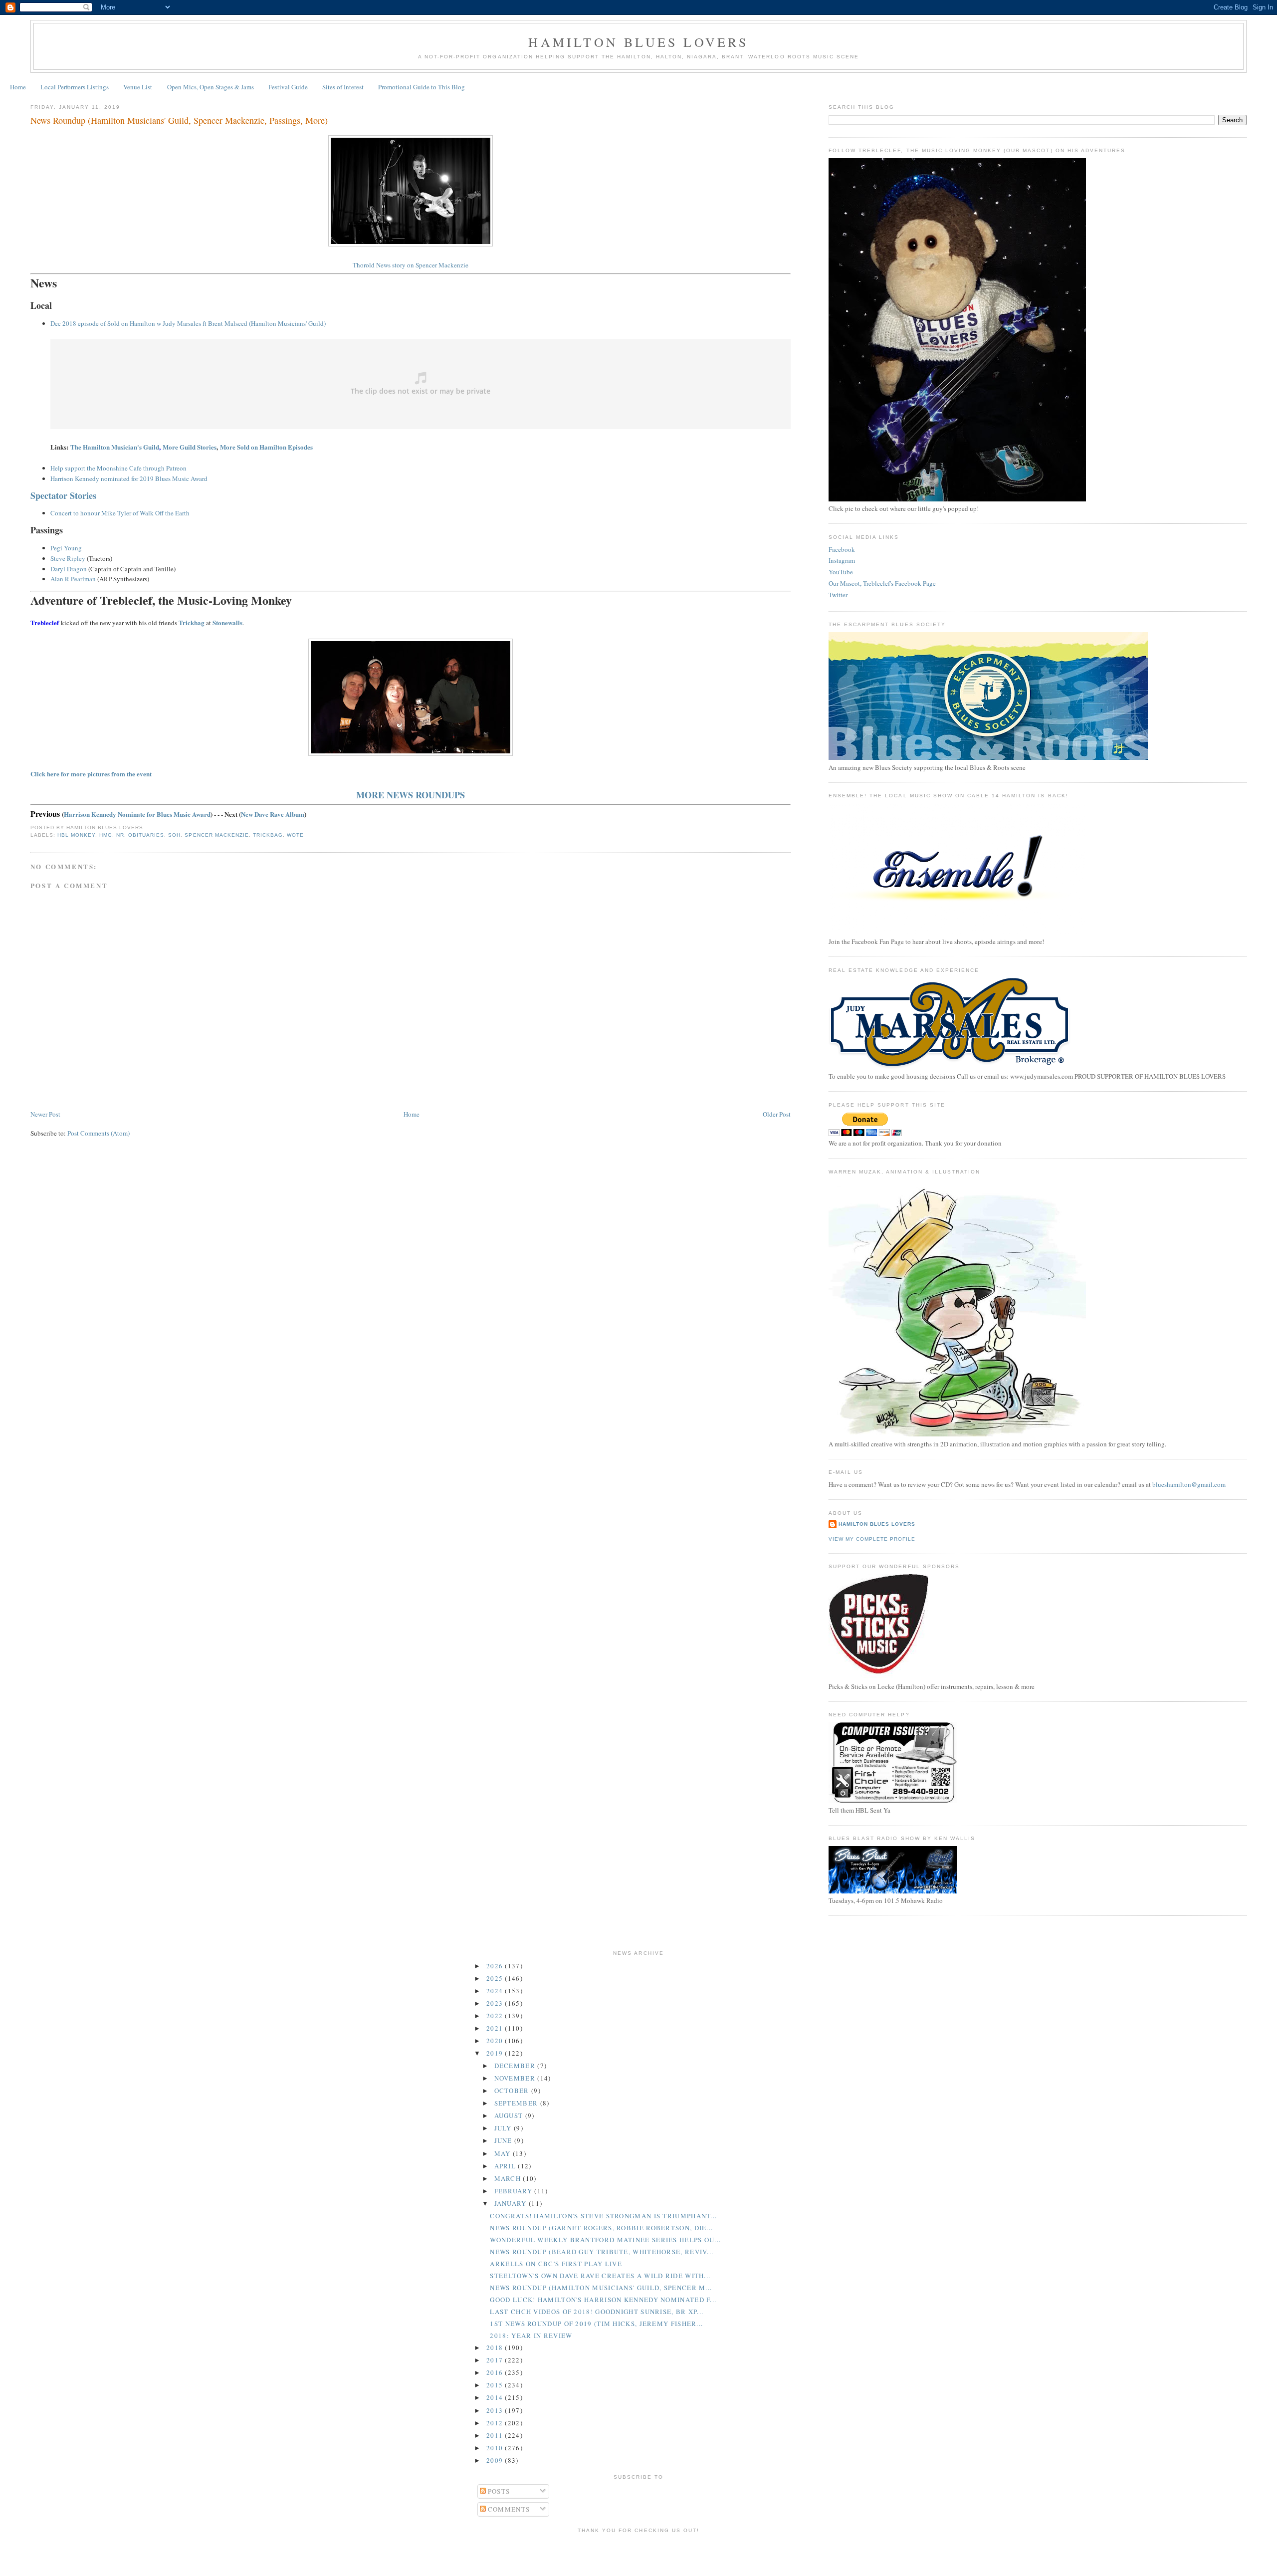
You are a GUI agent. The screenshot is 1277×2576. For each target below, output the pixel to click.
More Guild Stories (190, 447)
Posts (498, 2491)
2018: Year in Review (531, 2336)
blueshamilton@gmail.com (1189, 1484)
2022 (496, 2016)
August (510, 2115)
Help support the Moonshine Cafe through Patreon (118, 468)
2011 (496, 2435)
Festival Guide (288, 87)
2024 (496, 1991)
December (516, 2066)
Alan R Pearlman (73, 579)
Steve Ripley (68, 558)
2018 (496, 2347)
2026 (496, 1966)
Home (18, 87)
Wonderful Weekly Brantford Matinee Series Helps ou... (605, 2240)
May (504, 2153)
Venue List (138, 87)
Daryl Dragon (69, 569)
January (512, 2203)
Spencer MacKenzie (216, 835)
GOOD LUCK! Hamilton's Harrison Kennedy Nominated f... (603, 2300)
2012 (496, 2423)
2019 (496, 2053)
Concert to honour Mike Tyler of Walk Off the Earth (120, 513)
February (515, 2191)
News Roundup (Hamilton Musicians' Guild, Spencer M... (601, 2288)
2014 (496, 2397)
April (506, 2166)
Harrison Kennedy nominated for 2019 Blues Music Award (129, 478)
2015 (496, 2385)
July (504, 2128)
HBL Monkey (76, 835)
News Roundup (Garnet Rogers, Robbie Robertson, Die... (601, 2228)
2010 (496, 2448)
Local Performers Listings (75, 87)
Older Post (777, 1114)
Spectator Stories (63, 495)
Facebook (842, 549)
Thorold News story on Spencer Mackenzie (411, 265)
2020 (496, 2041)
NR (120, 835)
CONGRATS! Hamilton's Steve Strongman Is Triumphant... (603, 2216)
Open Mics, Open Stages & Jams (211, 87)
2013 (496, 2410)
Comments (508, 2509)
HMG (106, 835)
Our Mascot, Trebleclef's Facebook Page (882, 583)
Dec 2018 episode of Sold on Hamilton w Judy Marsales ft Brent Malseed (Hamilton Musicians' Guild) (188, 323)
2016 (496, 2372)
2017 (496, 2360)
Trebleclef (45, 622)
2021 (496, 2028)
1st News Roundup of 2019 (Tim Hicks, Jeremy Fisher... (596, 2324)
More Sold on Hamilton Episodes (266, 447)
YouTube (841, 572)
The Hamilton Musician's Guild (115, 447)
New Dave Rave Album (273, 814)
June (505, 2140)
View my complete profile (872, 1539)
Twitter (838, 595)
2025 (496, 1978)
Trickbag (268, 835)
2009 (496, 2460)
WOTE (295, 835)
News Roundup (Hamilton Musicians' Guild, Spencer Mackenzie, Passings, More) (179, 120)
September (517, 2103)
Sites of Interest (343, 87)
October (513, 2091)
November (516, 2078)
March (509, 2178)
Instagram (842, 560)
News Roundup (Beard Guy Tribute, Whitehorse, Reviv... (602, 2252)
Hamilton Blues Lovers (638, 42)
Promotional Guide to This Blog (422, 87)
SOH (174, 835)
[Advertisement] (638, 2553)
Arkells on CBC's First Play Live (556, 2264)
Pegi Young (66, 548)
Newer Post (45, 1114)
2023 (496, 2003)
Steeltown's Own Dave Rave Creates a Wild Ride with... (600, 2276)
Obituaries (146, 835)
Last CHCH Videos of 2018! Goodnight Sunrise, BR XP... (597, 2312)
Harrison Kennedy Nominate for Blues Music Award (137, 814)
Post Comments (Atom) (99, 1133)
